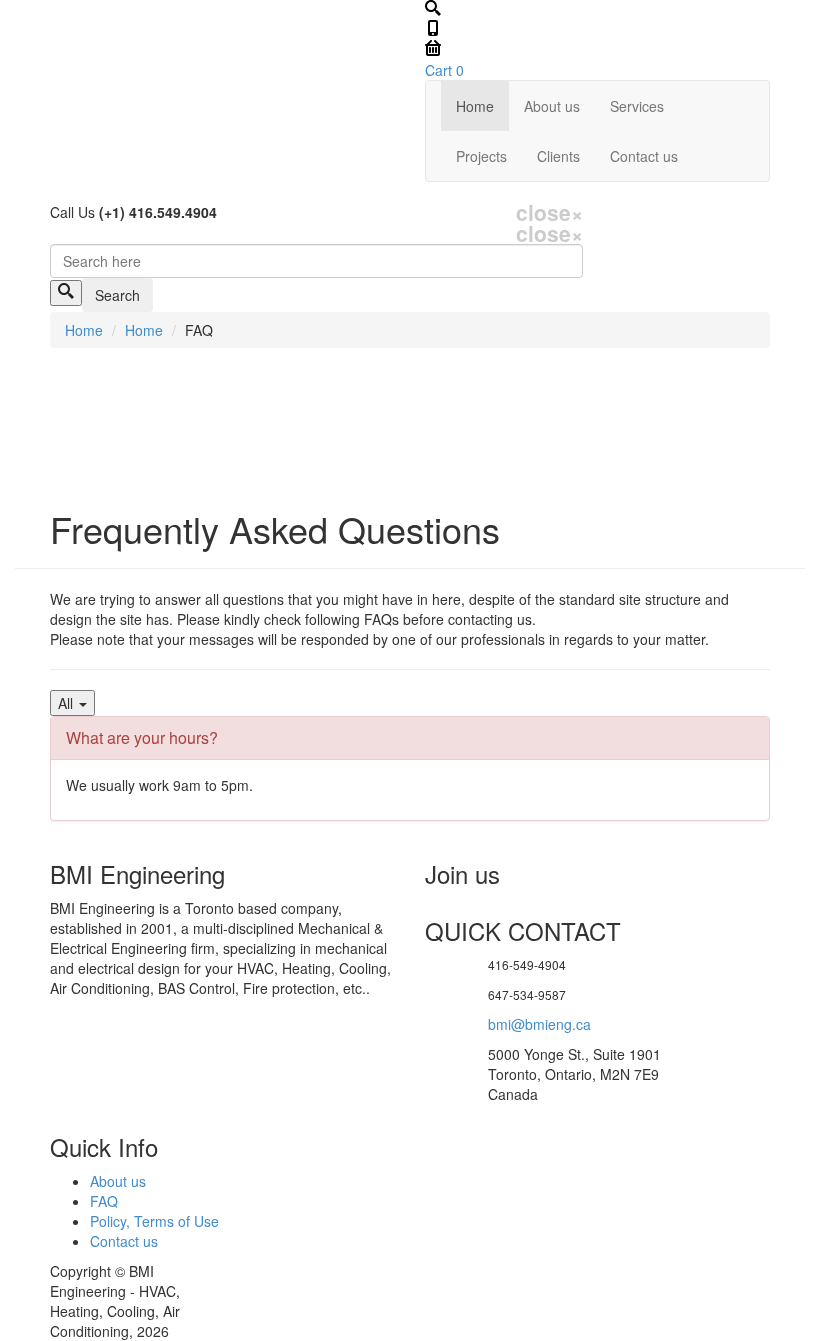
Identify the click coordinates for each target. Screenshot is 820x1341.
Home (475, 106)
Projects (481, 156)
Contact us (644, 156)
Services (637, 106)
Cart (444, 70)
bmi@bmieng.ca (539, 1024)
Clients (558, 156)
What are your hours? (142, 737)
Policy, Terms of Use (154, 1221)
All (67, 703)
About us (552, 106)
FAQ (104, 1201)
